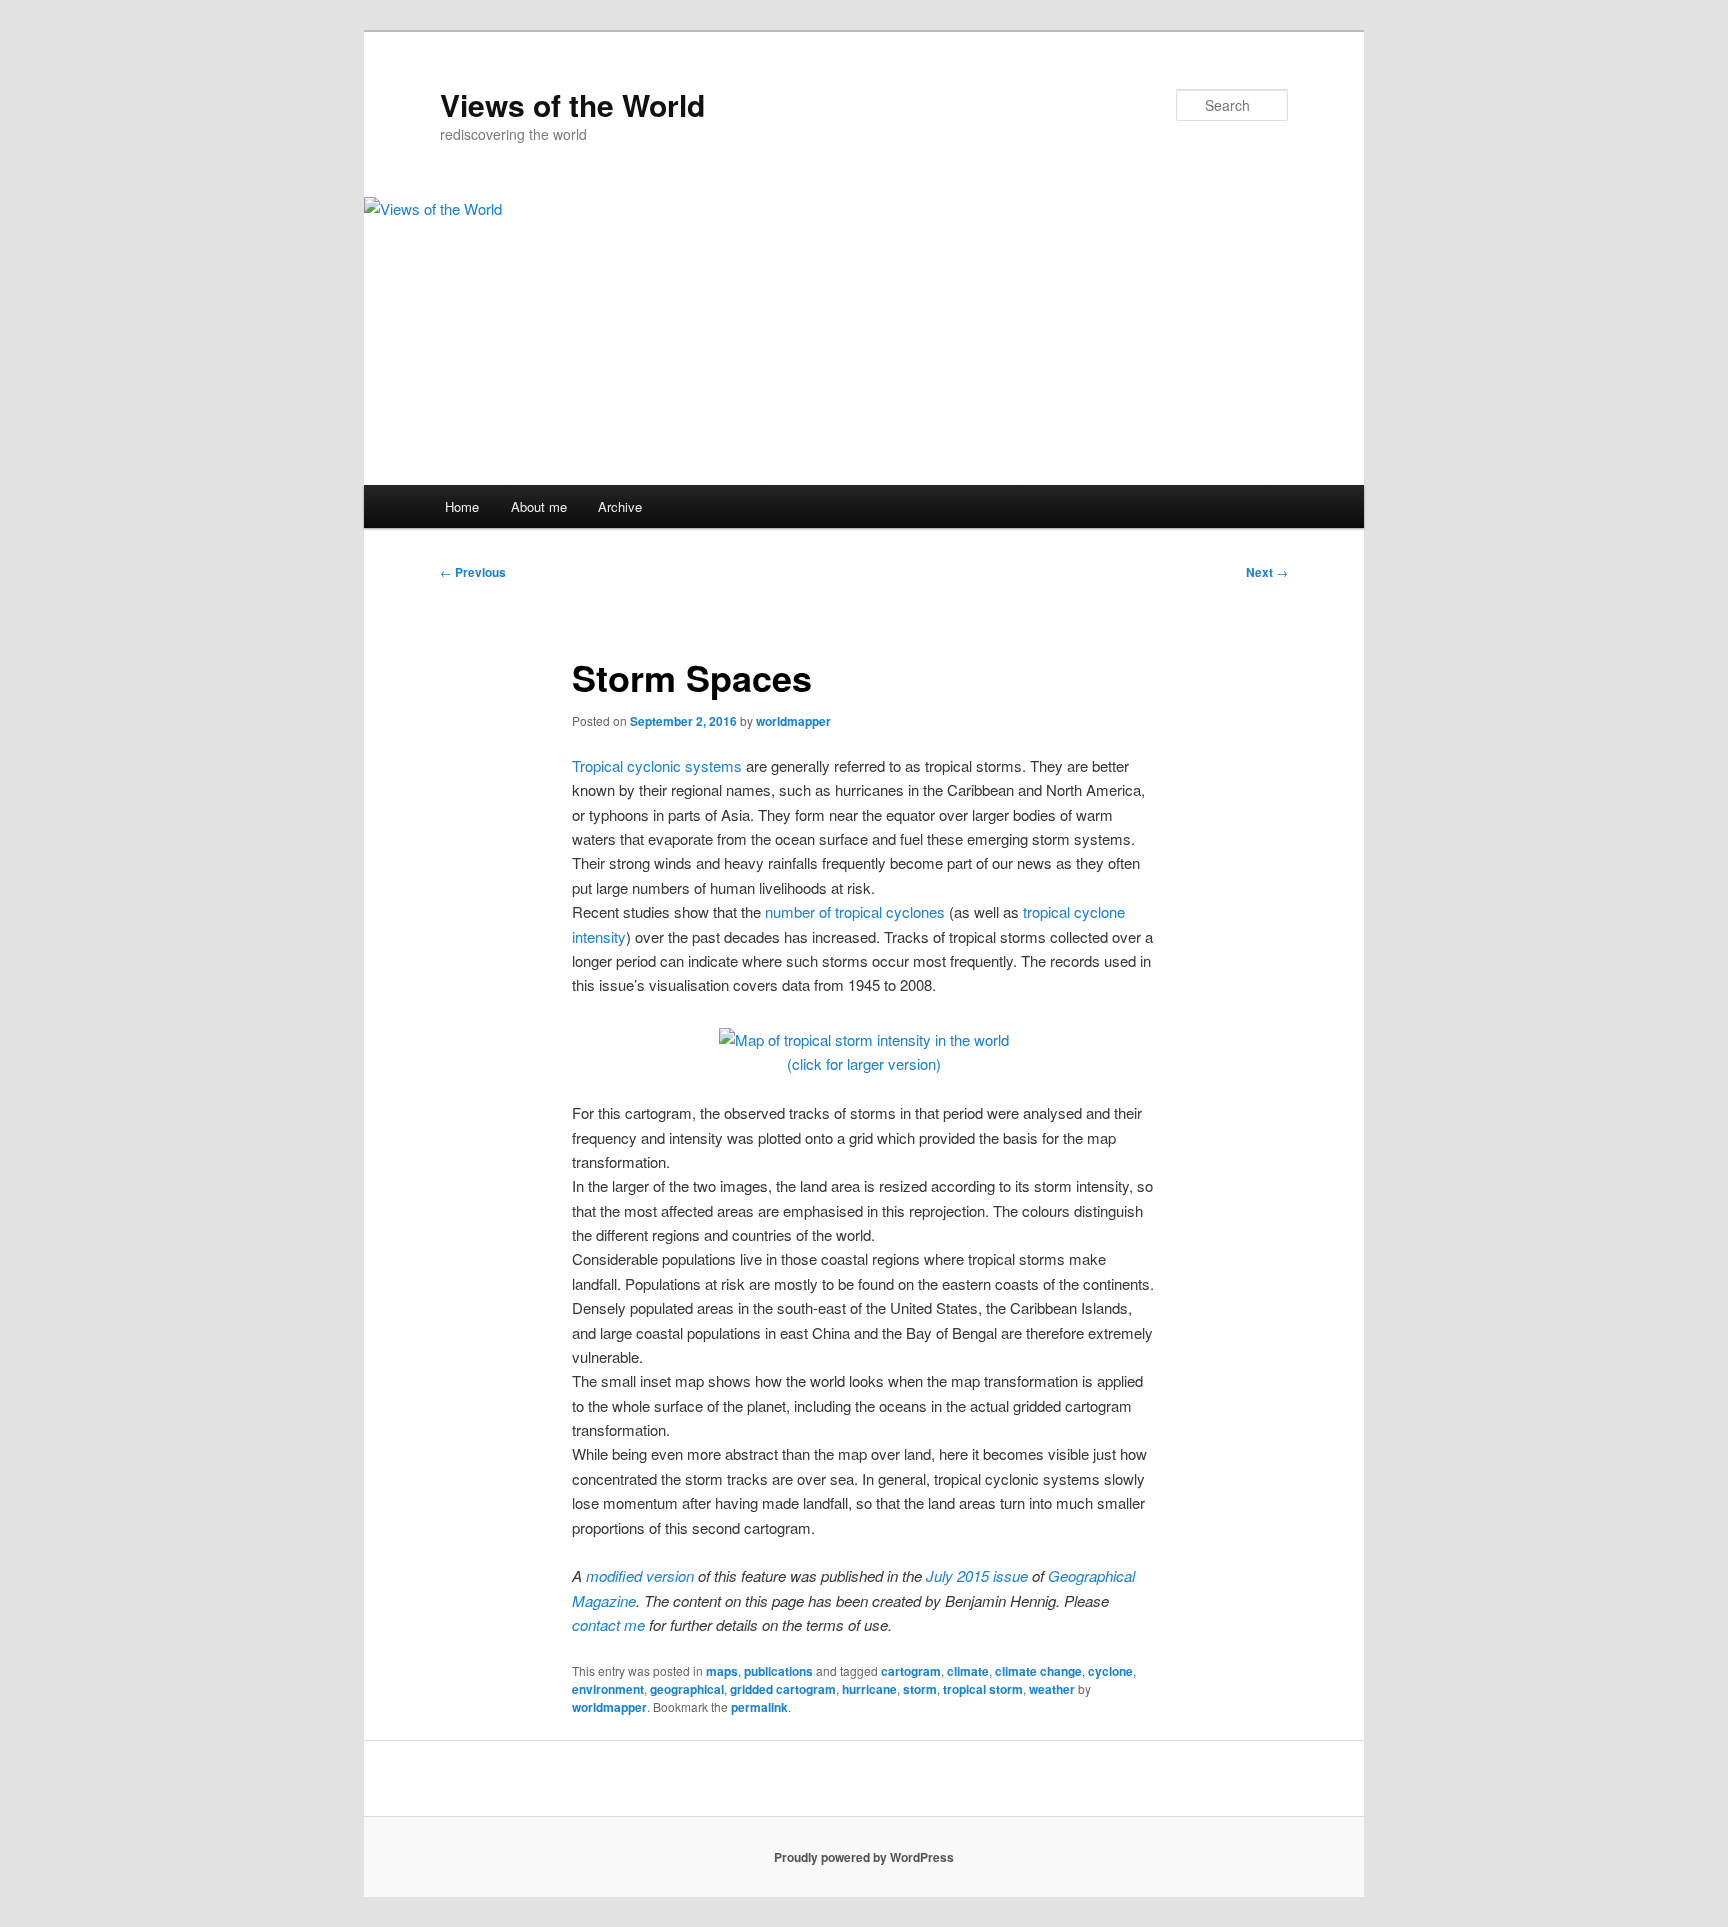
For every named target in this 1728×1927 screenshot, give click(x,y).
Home (462, 506)
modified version (640, 1575)
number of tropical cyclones (855, 911)
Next (1267, 572)
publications (778, 1671)
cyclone (1110, 1671)
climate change (1038, 1671)
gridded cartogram (783, 1689)
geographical (687, 1689)
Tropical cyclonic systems (657, 765)
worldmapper (793, 721)
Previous (473, 572)
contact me (608, 1624)
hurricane (869, 1689)
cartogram (911, 1671)
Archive (620, 506)
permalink (759, 1707)
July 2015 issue (977, 1575)
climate (968, 1671)
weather (1052, 1689)
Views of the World (572, 104)
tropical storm (983, 1689)
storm (920, 1689)
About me (539, 506)
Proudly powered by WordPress (864, 1857)
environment (608, 1689)
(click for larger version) (864, 1063)
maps (722, 1671)
